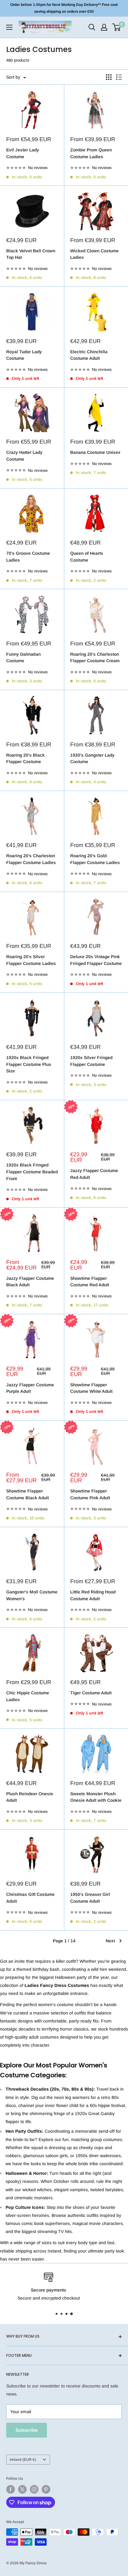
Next (110, 1941)
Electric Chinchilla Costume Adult (89, 355)
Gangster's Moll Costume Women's (32, 1595)
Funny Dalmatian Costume (23, 658)
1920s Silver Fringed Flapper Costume (91, 1061)
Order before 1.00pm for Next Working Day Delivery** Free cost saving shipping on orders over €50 (64, 8)
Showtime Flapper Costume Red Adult (90, 1282)
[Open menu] (9, 27)
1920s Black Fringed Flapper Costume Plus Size (29, 1064)
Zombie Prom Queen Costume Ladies (91, 153)
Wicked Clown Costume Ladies (94, 254)
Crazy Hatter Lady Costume (24, 456)
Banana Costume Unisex (95, 452)
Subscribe (27, 2430)
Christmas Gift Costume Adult (30, 1898)
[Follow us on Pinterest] (46, 2489)
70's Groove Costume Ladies (28, 557)
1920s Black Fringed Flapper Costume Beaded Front (32, 1172)
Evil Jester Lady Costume (23, 153)
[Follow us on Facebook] (11, 2489)
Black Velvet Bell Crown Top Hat (31, 254)
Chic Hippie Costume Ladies (28, 1696)
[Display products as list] (119, 77)
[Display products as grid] (109, 77)
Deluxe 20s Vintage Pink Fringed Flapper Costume (96, 960)
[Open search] (92, 27)
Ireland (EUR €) (23, 2460)
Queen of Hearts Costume (87, 557)
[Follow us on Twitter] (22, 2489)
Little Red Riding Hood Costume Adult (93, 1595)
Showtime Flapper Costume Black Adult (27, 1494)
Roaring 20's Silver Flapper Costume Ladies (31, 960)
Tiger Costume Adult (91, 1693)
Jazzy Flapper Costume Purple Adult (30, 1388)
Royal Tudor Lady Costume (24, 355)
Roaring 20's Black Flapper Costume (25, 758)
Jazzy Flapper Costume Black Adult (30, 1282)
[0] (117, 27)
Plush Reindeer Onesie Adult (30, 1797)
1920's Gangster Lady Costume (92, 758)
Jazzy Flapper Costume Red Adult (94, 1174)
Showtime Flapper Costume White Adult (91, 1388)
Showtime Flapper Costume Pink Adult (90, 1494)
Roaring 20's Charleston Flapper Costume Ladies (31, 859)
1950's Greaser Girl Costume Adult (90, 1898)
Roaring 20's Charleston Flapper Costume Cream (95, 658)
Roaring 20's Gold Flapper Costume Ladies (95, 859)
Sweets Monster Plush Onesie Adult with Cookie (96, 1797)
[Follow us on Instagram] (34, 2489)
